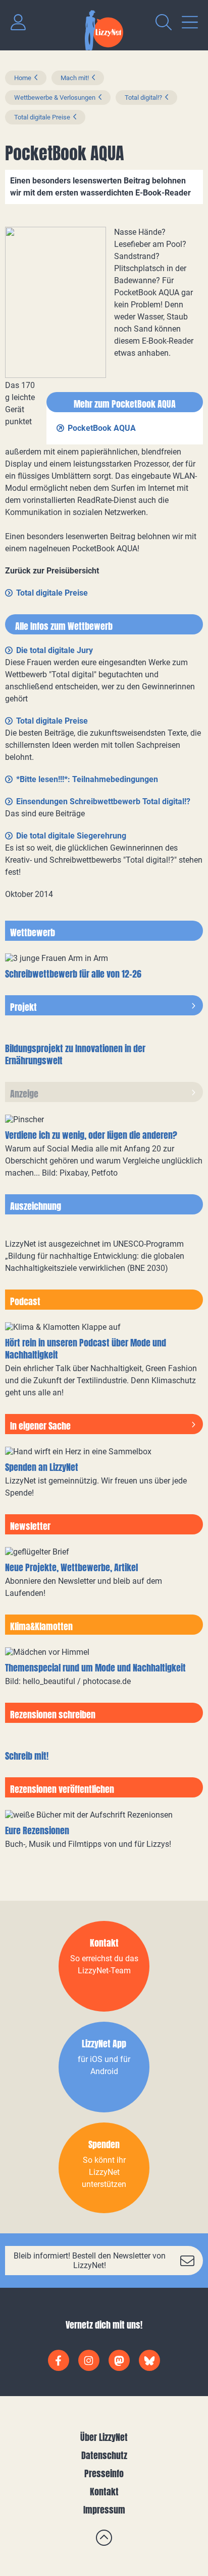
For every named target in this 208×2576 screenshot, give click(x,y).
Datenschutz (104, 2455)
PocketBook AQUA (102, 428)
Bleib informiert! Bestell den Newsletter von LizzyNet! (90, 2261)
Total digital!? (143, 98)
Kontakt (104, 2492)
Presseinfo (104, 2473)
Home (23, 78)
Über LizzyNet (104, 2437)
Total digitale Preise (42, 117)
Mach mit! (75, 78)
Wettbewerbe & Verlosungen (55, 98)
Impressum (104, 2510)
